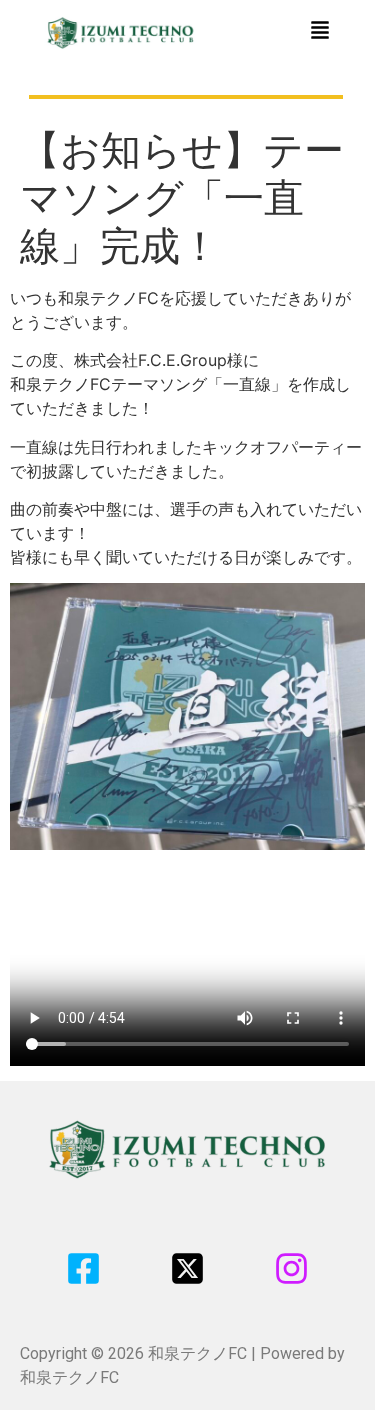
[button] (320, 31)
